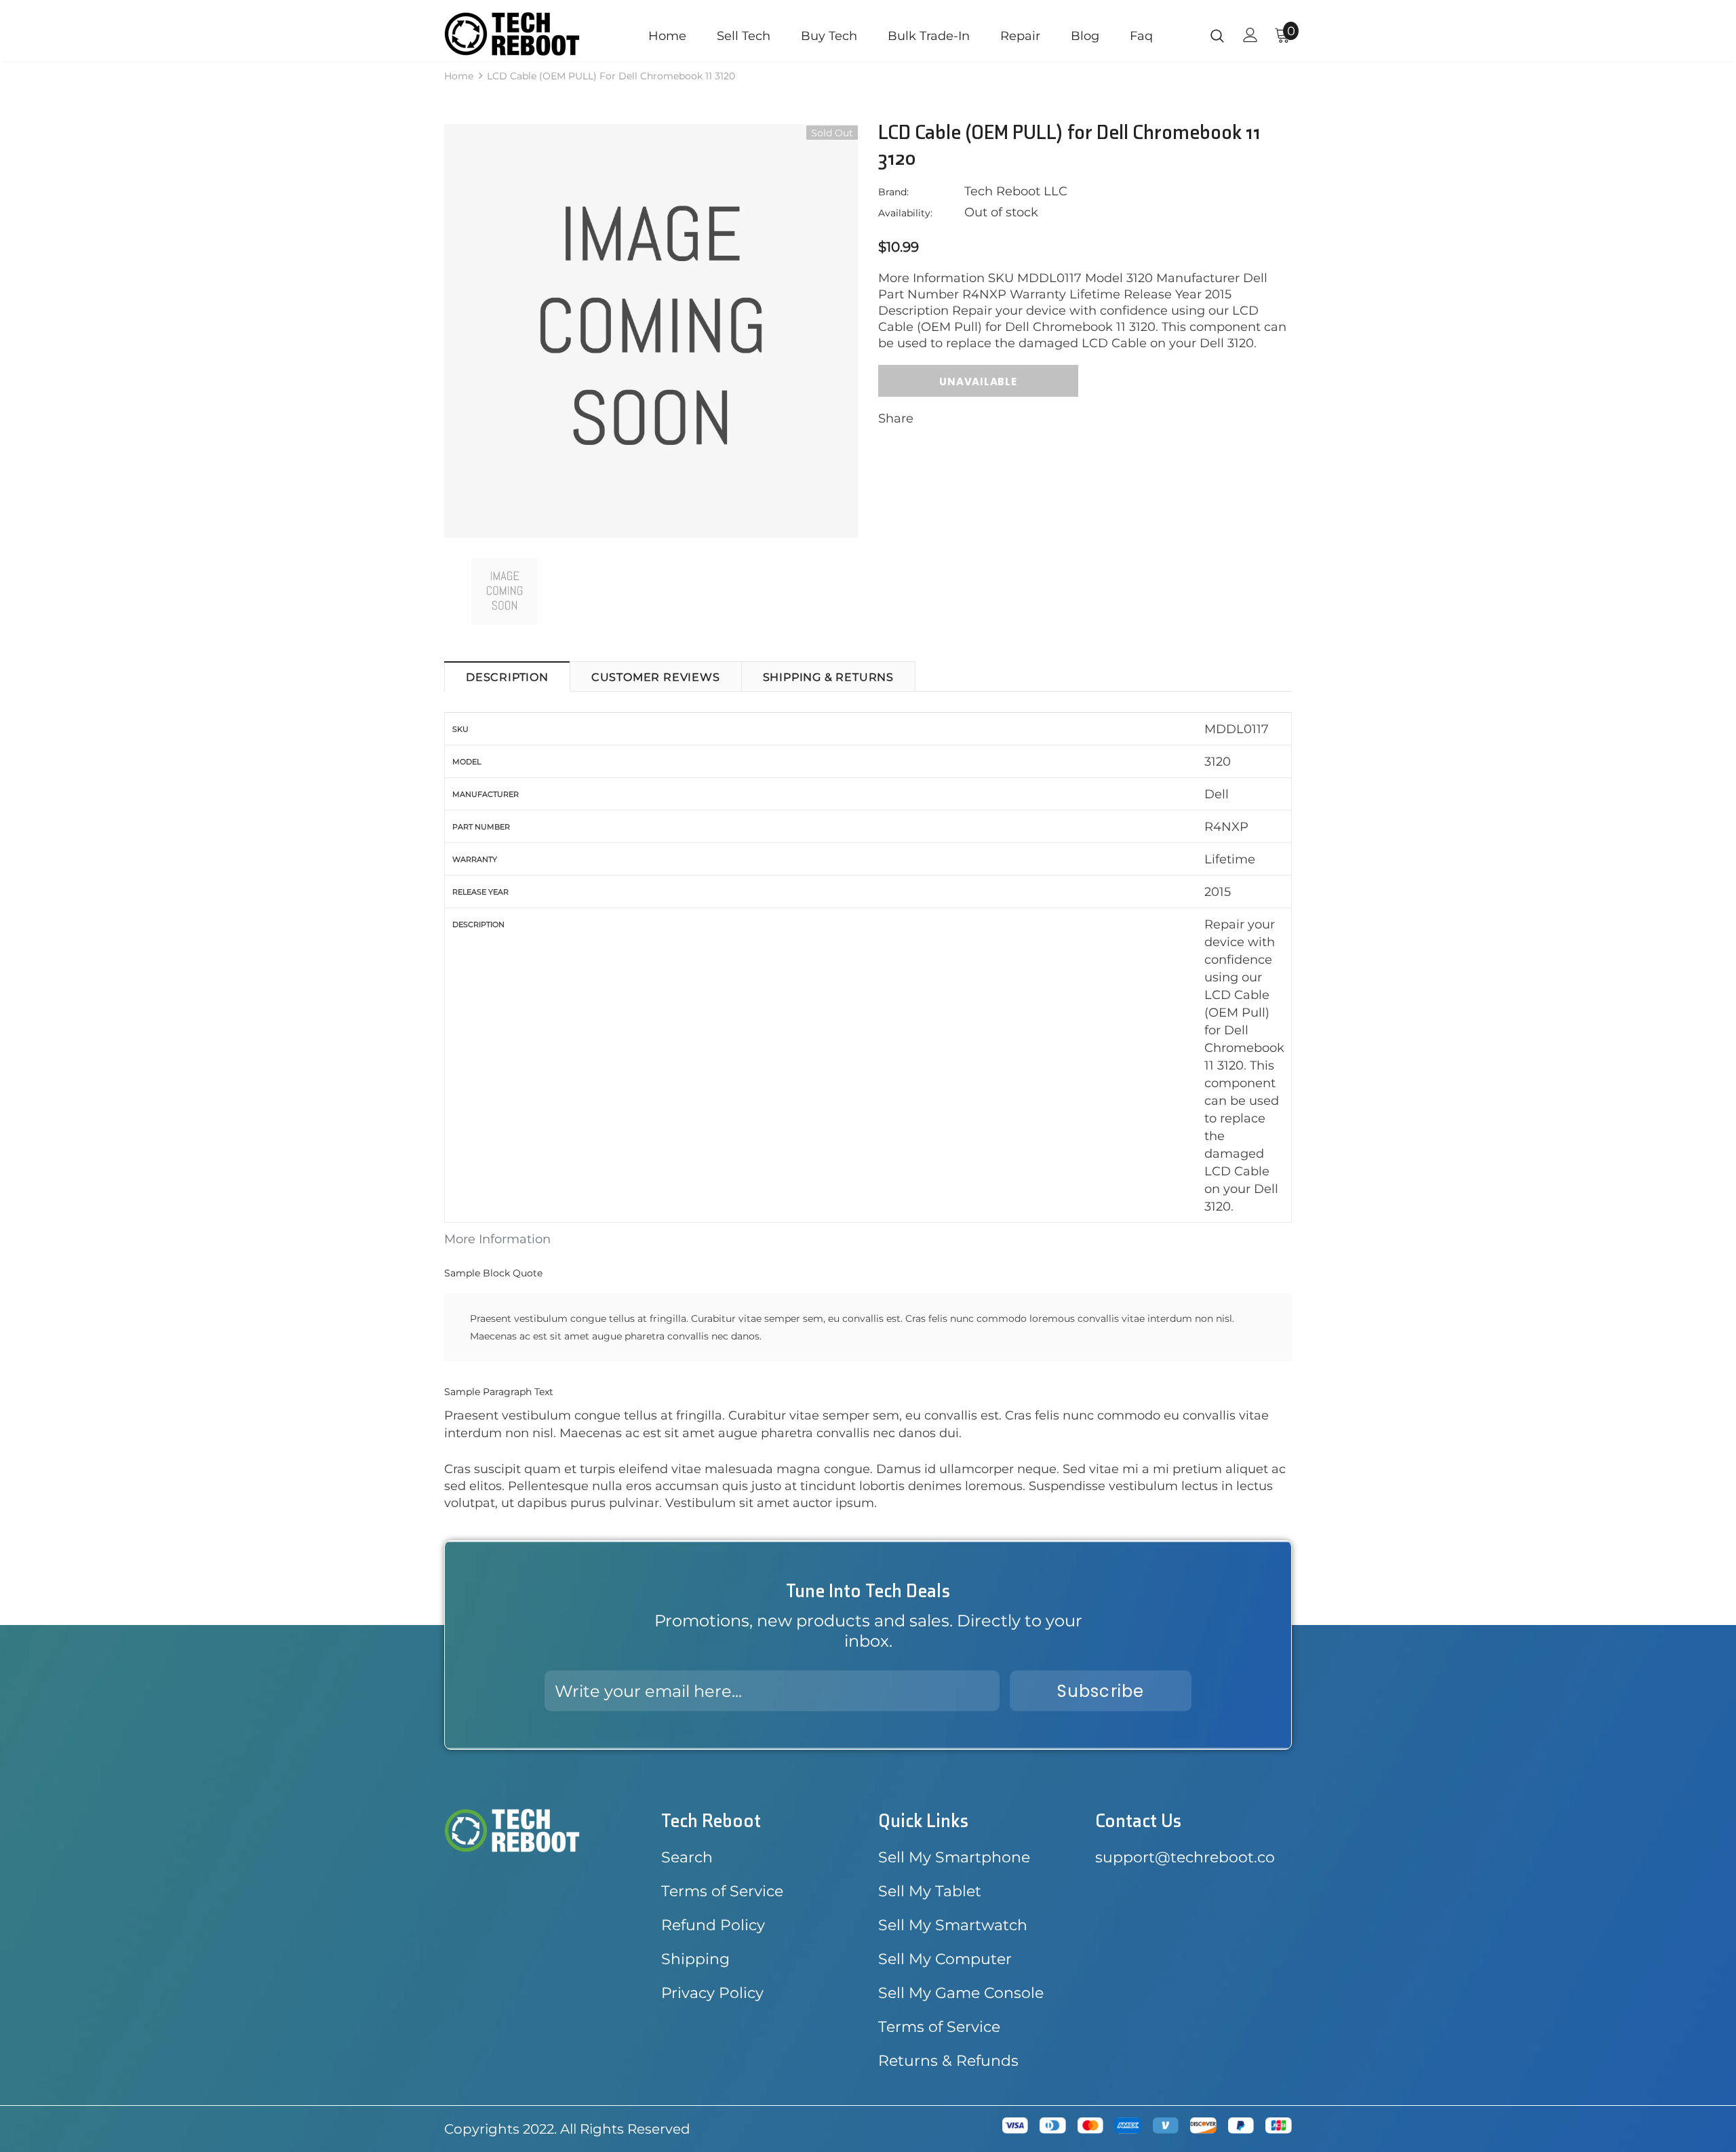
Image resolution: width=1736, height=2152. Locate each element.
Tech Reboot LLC (1016, 191)
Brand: (893, 192)
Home (459, 76)
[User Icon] (1250, 35)
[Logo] (524, 34)
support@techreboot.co (1185, 1857)
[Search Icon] (1217, 35)
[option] (651, 331)
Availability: (905, 213)
